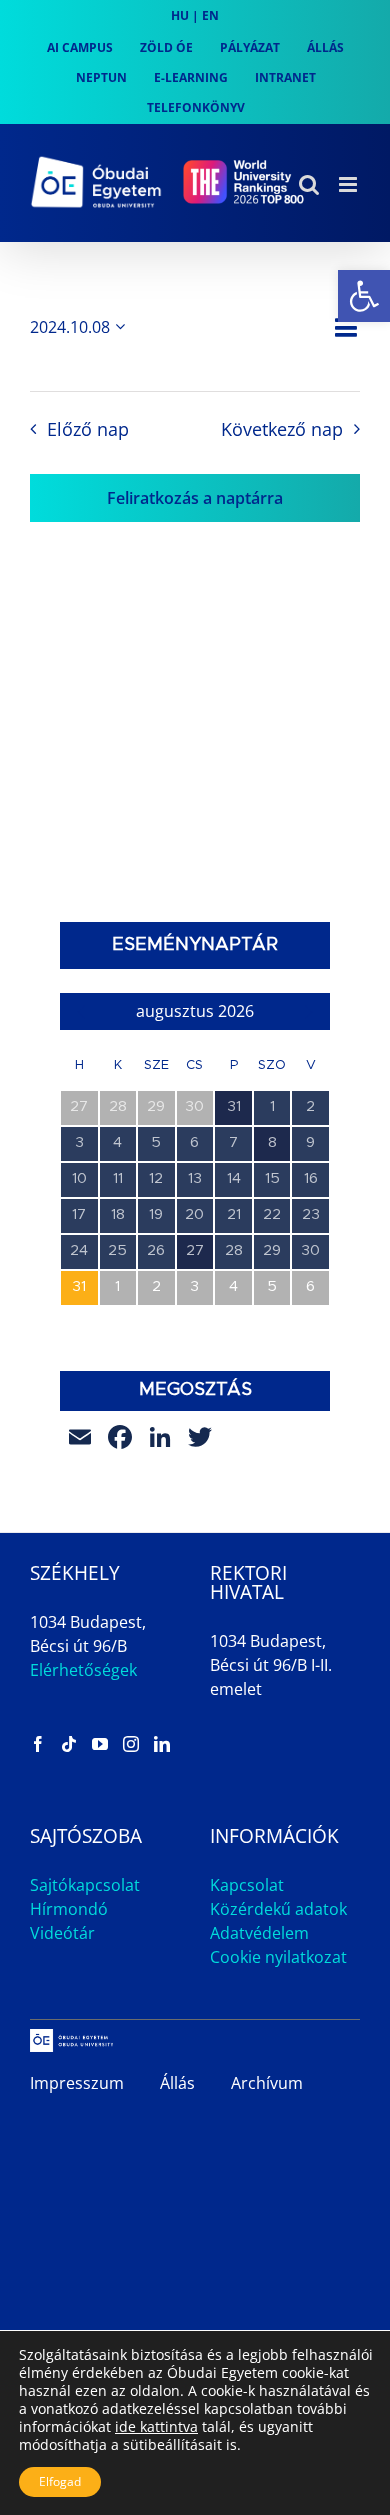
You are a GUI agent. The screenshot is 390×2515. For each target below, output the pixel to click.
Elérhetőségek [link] (83, 1670)
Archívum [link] (267, 2083)
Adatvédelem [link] (259, 1933)
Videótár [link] (62, 1933)
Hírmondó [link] (69, 1909)
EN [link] (210, 15)
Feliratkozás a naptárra (195, 498)
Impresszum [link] (77, 2083)
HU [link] (180, 15)
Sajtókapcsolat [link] (85, 1885)
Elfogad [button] (60, 2481)
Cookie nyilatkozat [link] (278, 1957)
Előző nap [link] (87, 429)
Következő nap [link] (282, 429)
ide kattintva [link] (156, 2426)
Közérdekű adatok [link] (278, 1909)
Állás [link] (177, 2083)
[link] (364, 296)
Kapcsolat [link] (247, 1885)
